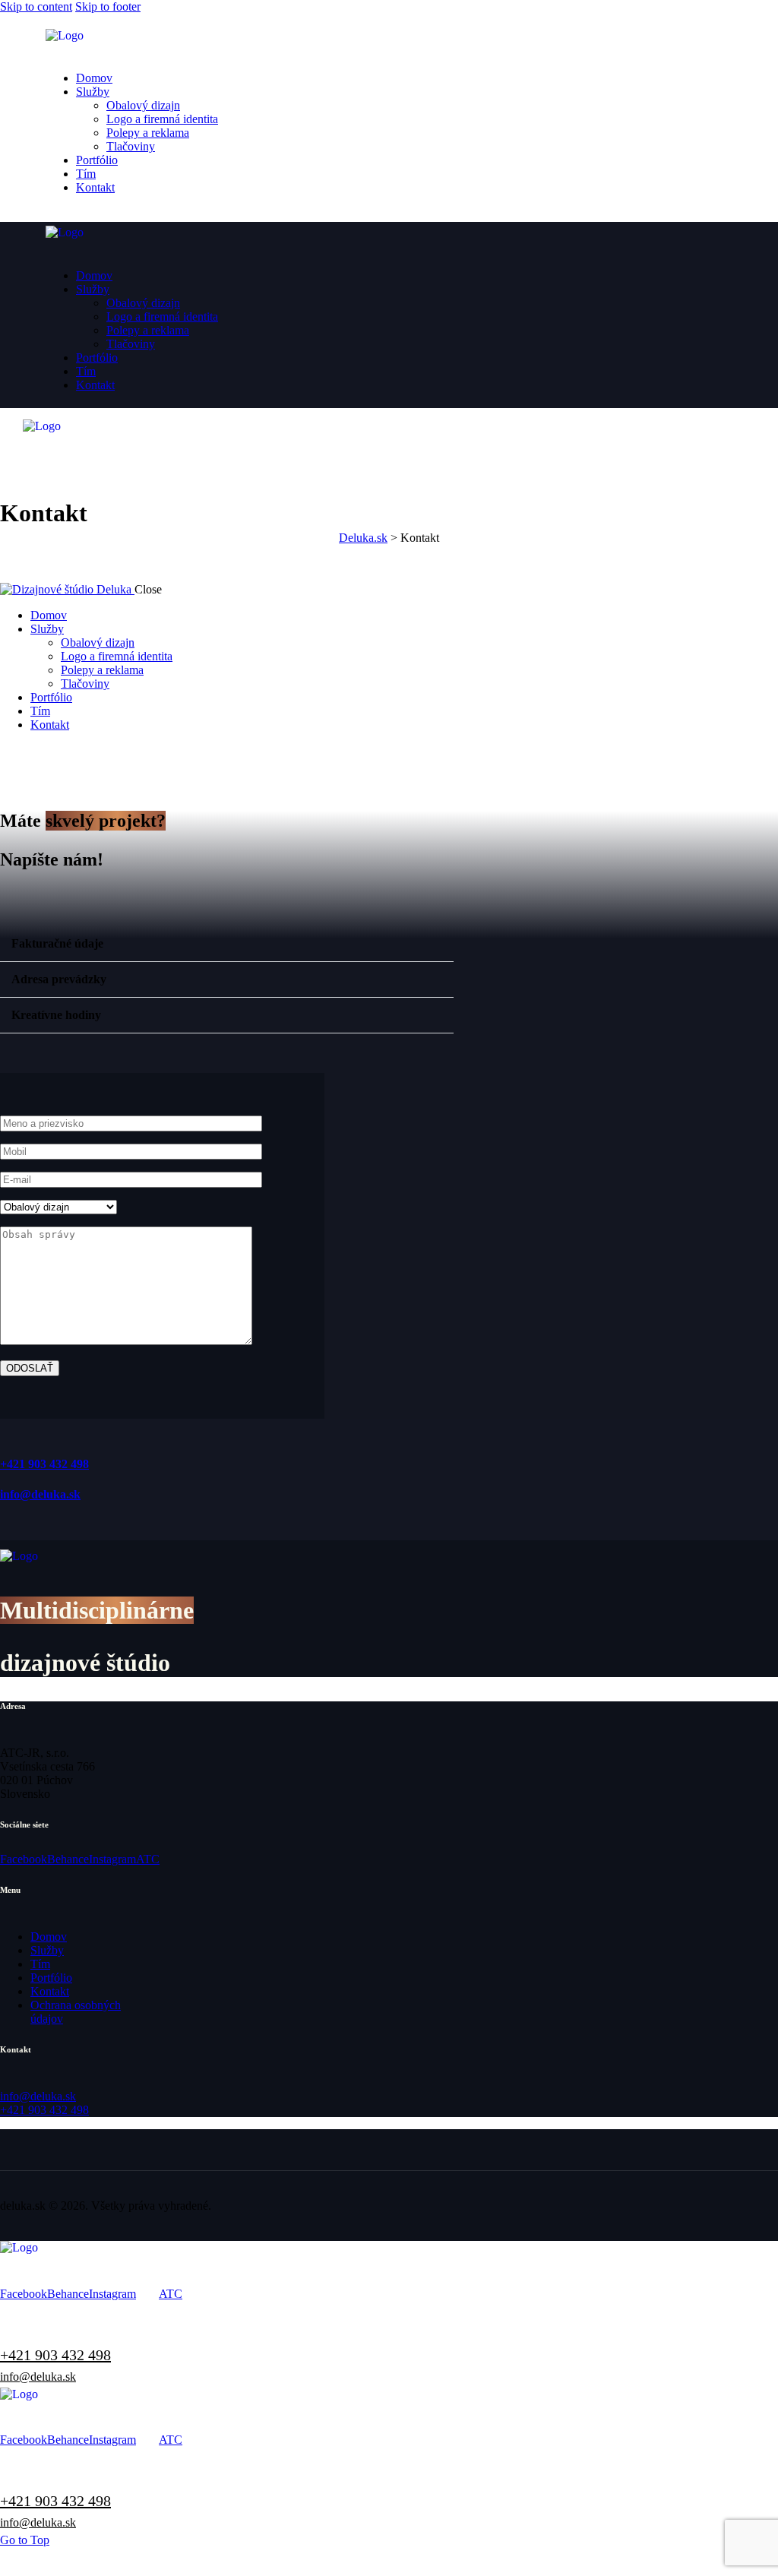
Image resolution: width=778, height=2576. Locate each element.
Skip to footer (108, 6)
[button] (227, 944)
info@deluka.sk (40, 1494)
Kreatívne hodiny (56, 1015)
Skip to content (36, 6)
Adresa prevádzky (59, 979)
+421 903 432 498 (44, 1464)
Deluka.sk (363, 538)
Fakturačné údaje (57, 943)
